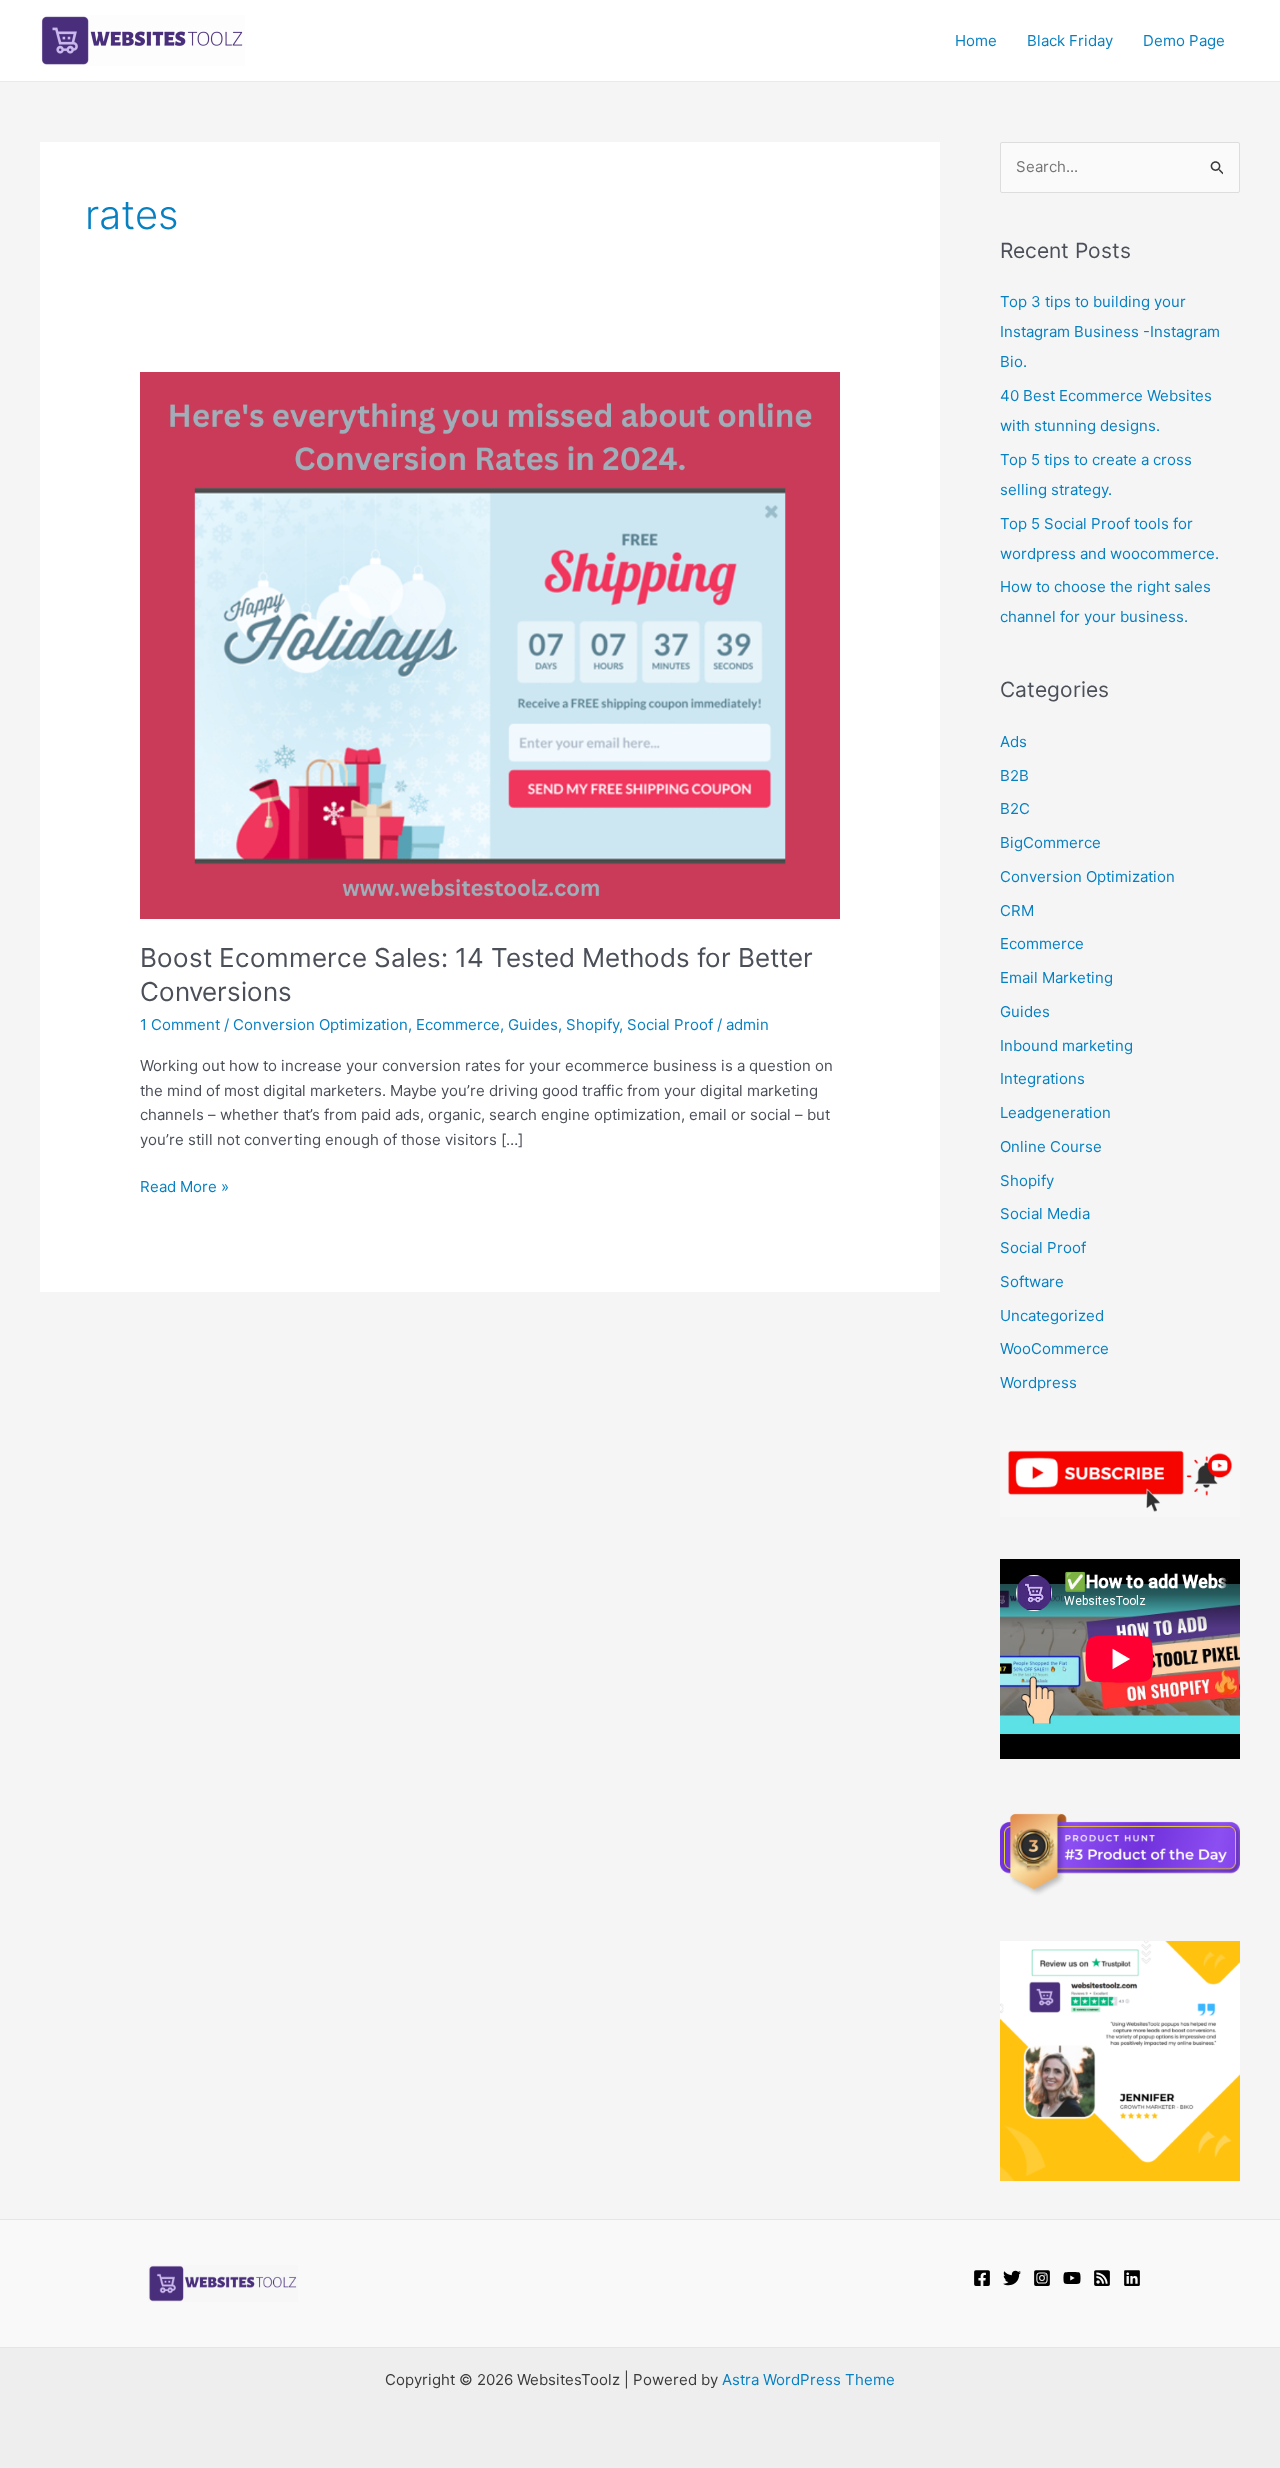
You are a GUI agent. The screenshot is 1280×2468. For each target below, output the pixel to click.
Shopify (592, 1024)
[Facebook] (982, 2278)
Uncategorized (1052, 1315)
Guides (533, 1024)
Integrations (1042, 1078)
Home (976, 40)
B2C (1015, 808)
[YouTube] (1072, 2278)
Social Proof (670, 1024)
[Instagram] (1042, 2278)
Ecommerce (458, 1024)
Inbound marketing (1066, 1045)
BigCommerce (1050, 842)
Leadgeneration (1055, 1112)
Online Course (1051, 1146)
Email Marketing (1056, 977)
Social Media (1045, 1213)
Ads (1013, 741)
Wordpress (1038, 1382)
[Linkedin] (1132, 2278)
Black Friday (1070, 40)
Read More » (184, 1188)
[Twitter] (1012, 2278)
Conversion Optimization (320, 1024)
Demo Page (1184, 40)
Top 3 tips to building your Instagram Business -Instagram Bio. (1110, 331)
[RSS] (1102, 2278)
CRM (1017, 910)
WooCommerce (1054, 1348)
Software (1032, 1281)
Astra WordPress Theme (808, 2379)
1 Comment (180, 1024)
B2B (1014, 775)
